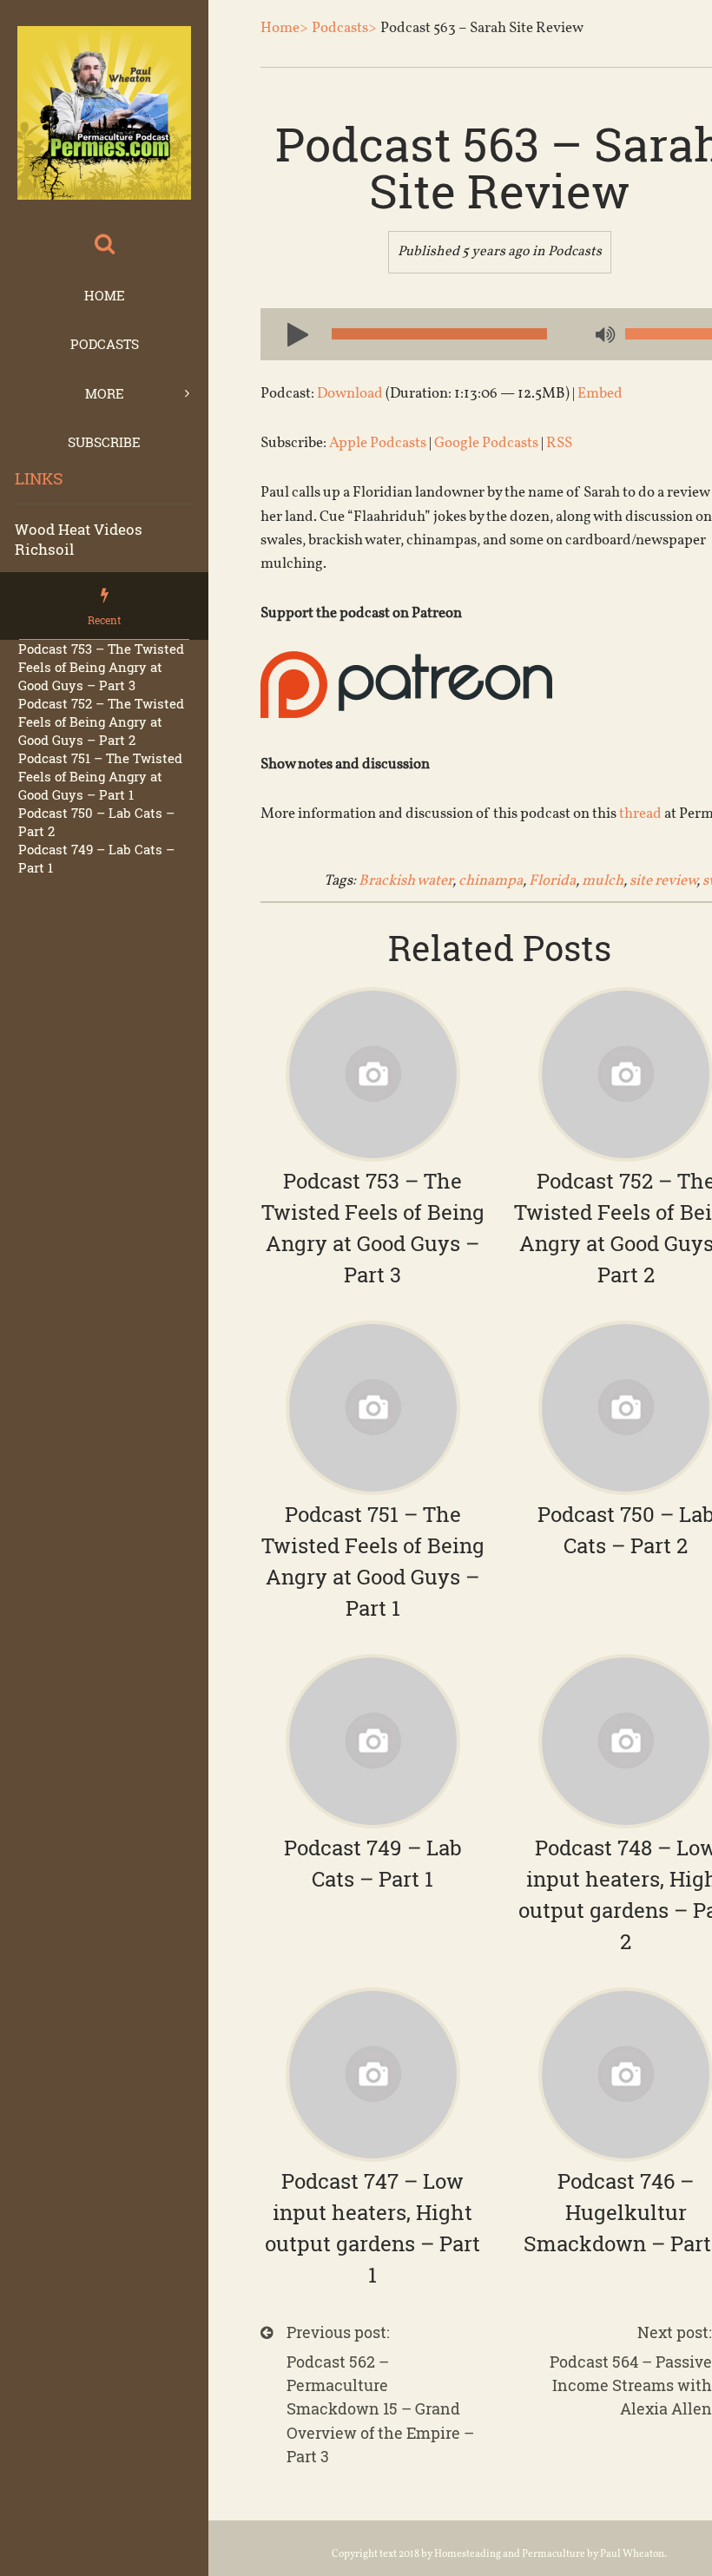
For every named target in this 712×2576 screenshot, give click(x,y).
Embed (600, 394)
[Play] (291, 333)
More (105, 393)
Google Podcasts (486, 443)
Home (105, 295)
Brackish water (405, 881)
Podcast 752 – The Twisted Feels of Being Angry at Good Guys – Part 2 (101, 721)
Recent (104, 620)
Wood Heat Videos (79, 529)
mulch (603, 881)
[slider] (669, 334)
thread (640, 814)
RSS (559, 443)
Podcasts (105, 344)
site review (663, 881)
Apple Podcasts (378, 443)
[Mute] (603, 336)
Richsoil (44, 549)
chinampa (491, 881)
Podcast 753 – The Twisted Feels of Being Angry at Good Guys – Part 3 (101, 667)
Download (350, 394)
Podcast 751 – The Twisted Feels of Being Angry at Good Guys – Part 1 (100, 776)
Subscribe (104, 442)
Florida (552, 881)
